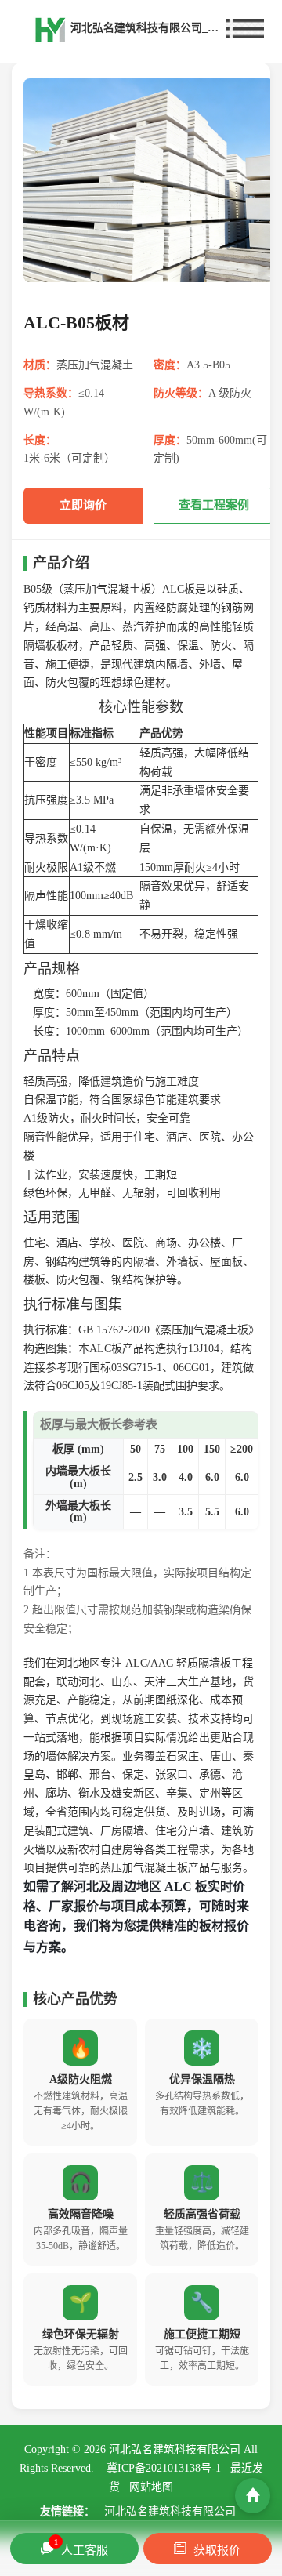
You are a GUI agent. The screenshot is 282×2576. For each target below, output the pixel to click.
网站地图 (151, 2487)
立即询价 (83, 505)
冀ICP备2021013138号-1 (164, 2468)
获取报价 (217, 2550)
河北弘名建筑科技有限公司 (170, 2511)
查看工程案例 (214, 505)
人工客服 (81, 2547)
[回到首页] (253, 2496)
